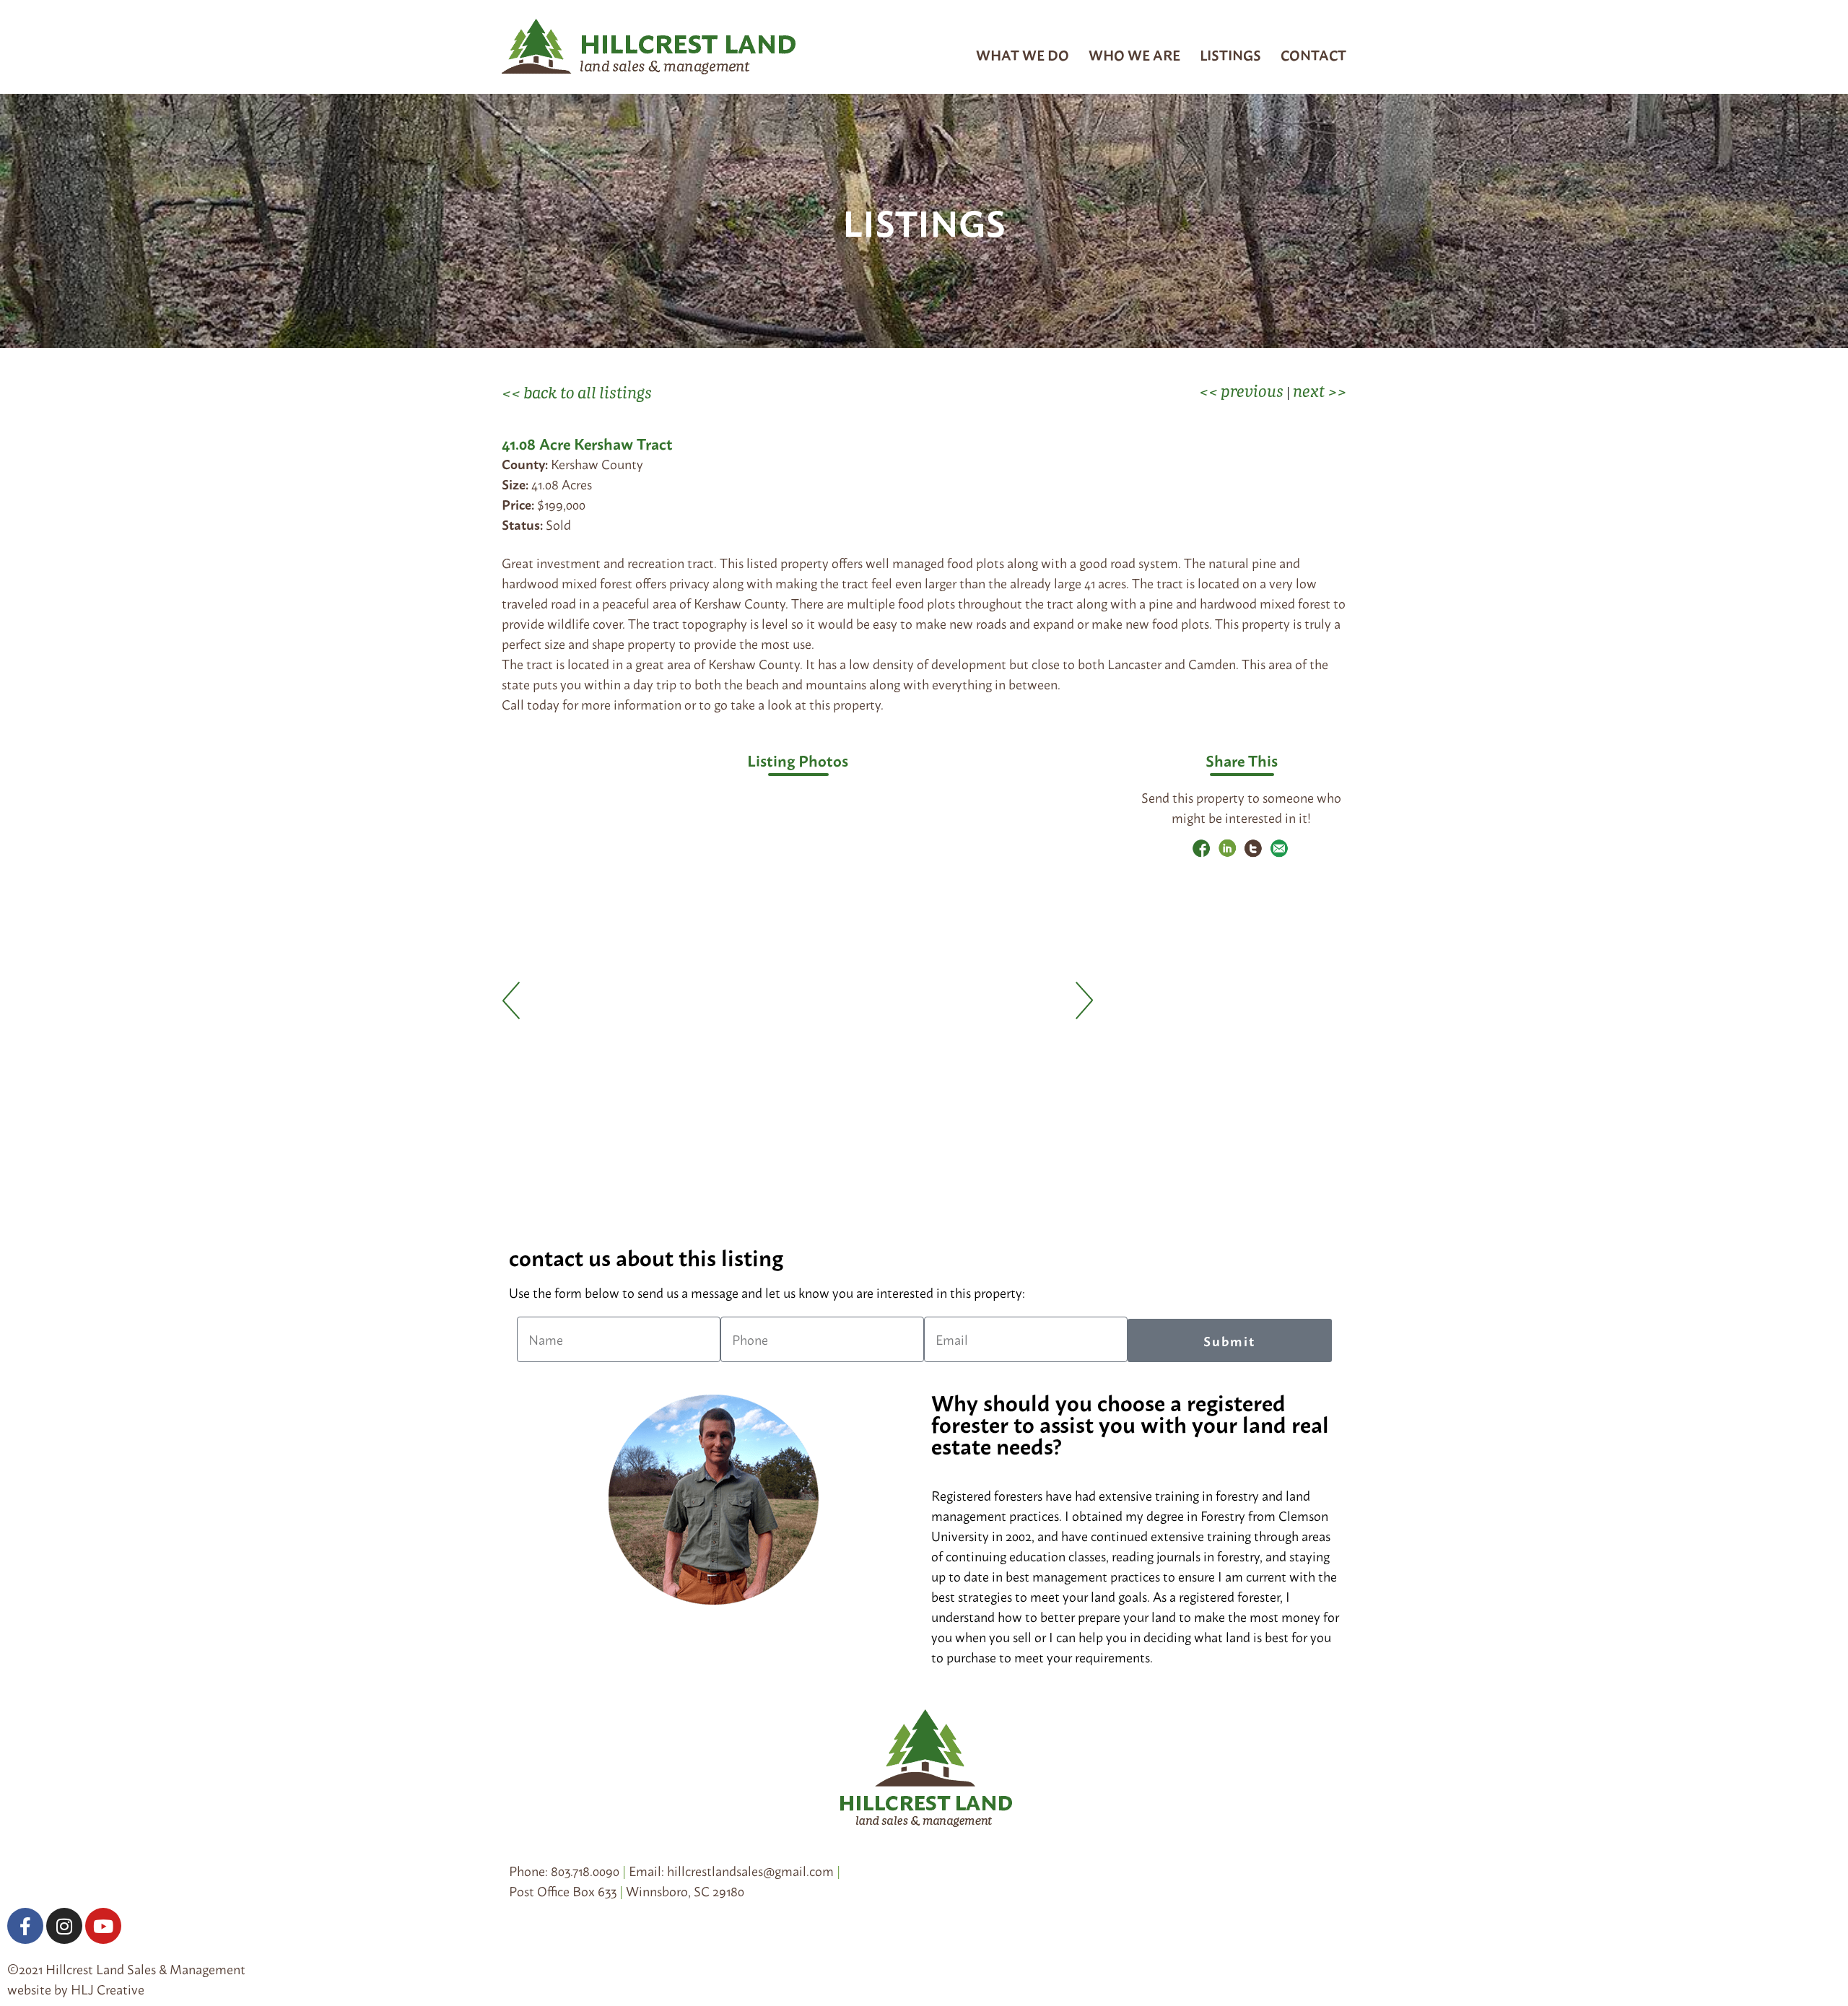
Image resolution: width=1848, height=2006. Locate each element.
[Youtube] (103, 1926)
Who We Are (1134, 54)
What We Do (1023, 54)
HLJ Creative (108, 1989)
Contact (1313, 54)
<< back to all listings (577, 392)
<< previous (1241, 391)
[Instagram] (64, 1926)
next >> (1320, 391)
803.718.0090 (585, 1870)
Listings (1230, 54)
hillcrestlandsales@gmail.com (750, 1870)
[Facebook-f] (25, 1926)
